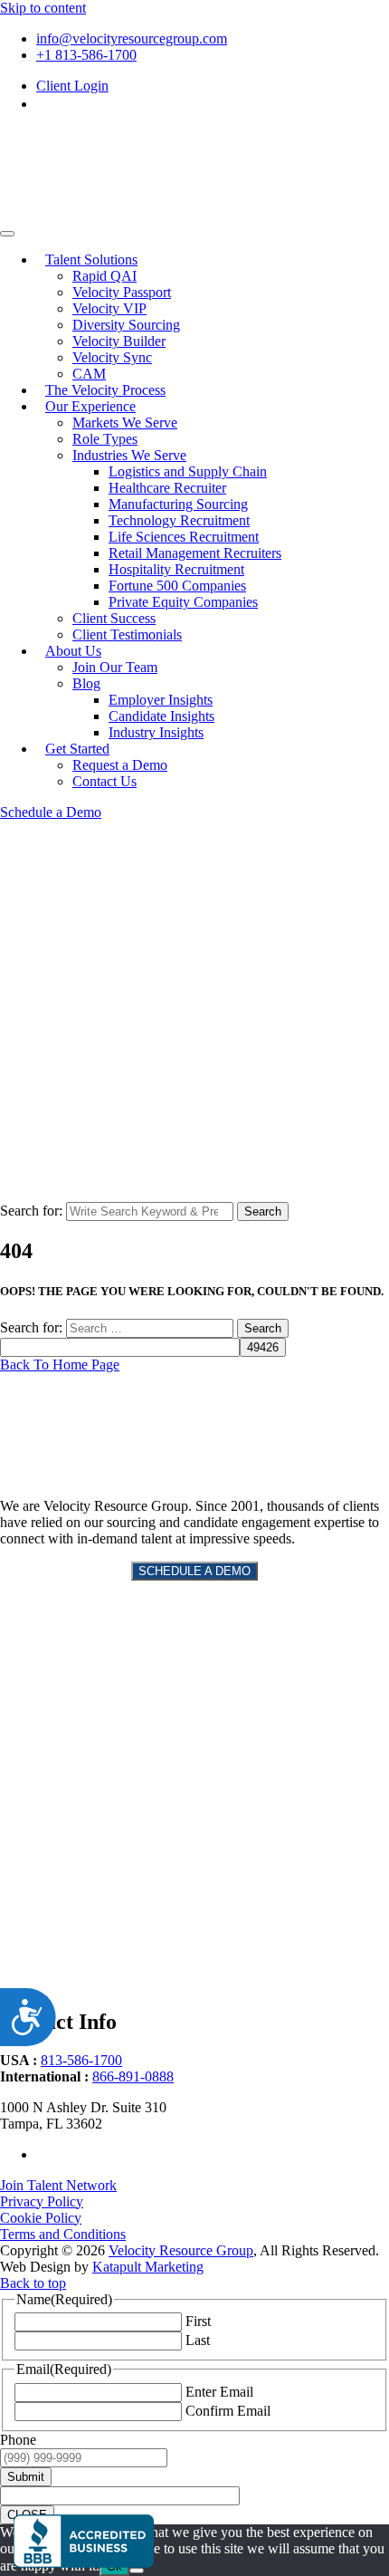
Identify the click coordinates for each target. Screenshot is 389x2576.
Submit (26, 2477)
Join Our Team (115, 667)
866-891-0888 (133, 2076)
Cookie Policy (41, 2218)
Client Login (72, 86)
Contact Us (104, 781)
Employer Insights (161, 700)
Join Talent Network (58, 2185)
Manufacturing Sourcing (178, 504)
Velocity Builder (119, 341)
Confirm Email (228, 2411)
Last (198, 2340)
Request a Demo (120, 765)
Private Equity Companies (183, 602)
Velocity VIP (109, 308)
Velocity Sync (112, 357)
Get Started (77, 749)
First (198, 2321)
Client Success (114, 618)
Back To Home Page (60, 1365)
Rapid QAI (104, 276)
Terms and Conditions (63, 2234)
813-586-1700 (81, 2060)
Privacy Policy (42, 2201)
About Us (73, 651)
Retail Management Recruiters (195, 553)
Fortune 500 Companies (177, 586)
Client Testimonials (127, 634)
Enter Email (219, 2392)
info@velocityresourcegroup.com (132, 38)
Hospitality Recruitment (176, 569)
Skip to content (43, 8)
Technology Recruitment (179, 520)
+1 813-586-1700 (86, 55)
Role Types (105, 439)
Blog (86, 683)
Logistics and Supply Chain (188, 471)
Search (263, 1211)
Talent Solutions (91, 260)
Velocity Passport (122, 292)
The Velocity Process (105, 390)
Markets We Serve (125, 423)
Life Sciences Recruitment (184, 537)
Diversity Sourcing (126, 325)
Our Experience (90, 406)
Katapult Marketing (148, 2267)
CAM (89, 374)
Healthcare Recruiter (167, 488)
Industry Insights (156, 732)
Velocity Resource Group (181, 2250)
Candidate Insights (161, 716)
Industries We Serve (129, 455)
